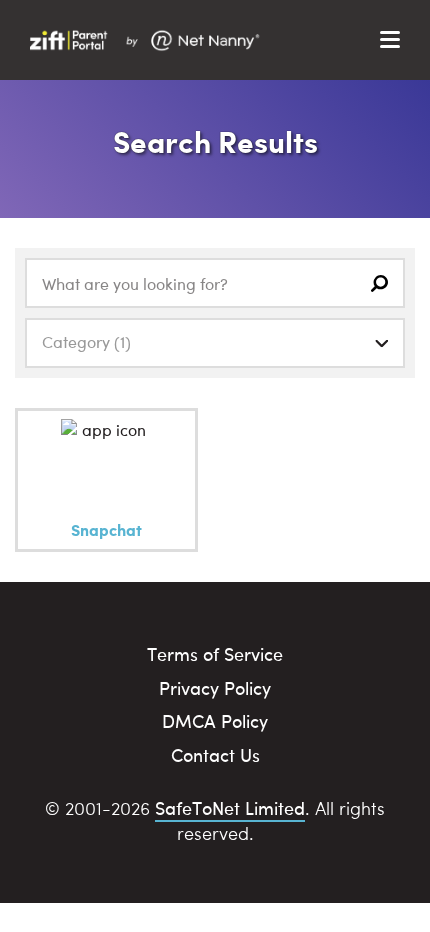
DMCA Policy (215, 720)
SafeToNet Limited (230, 807)
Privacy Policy (215, 687)
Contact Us (215, 754)
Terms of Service (215, 653)
